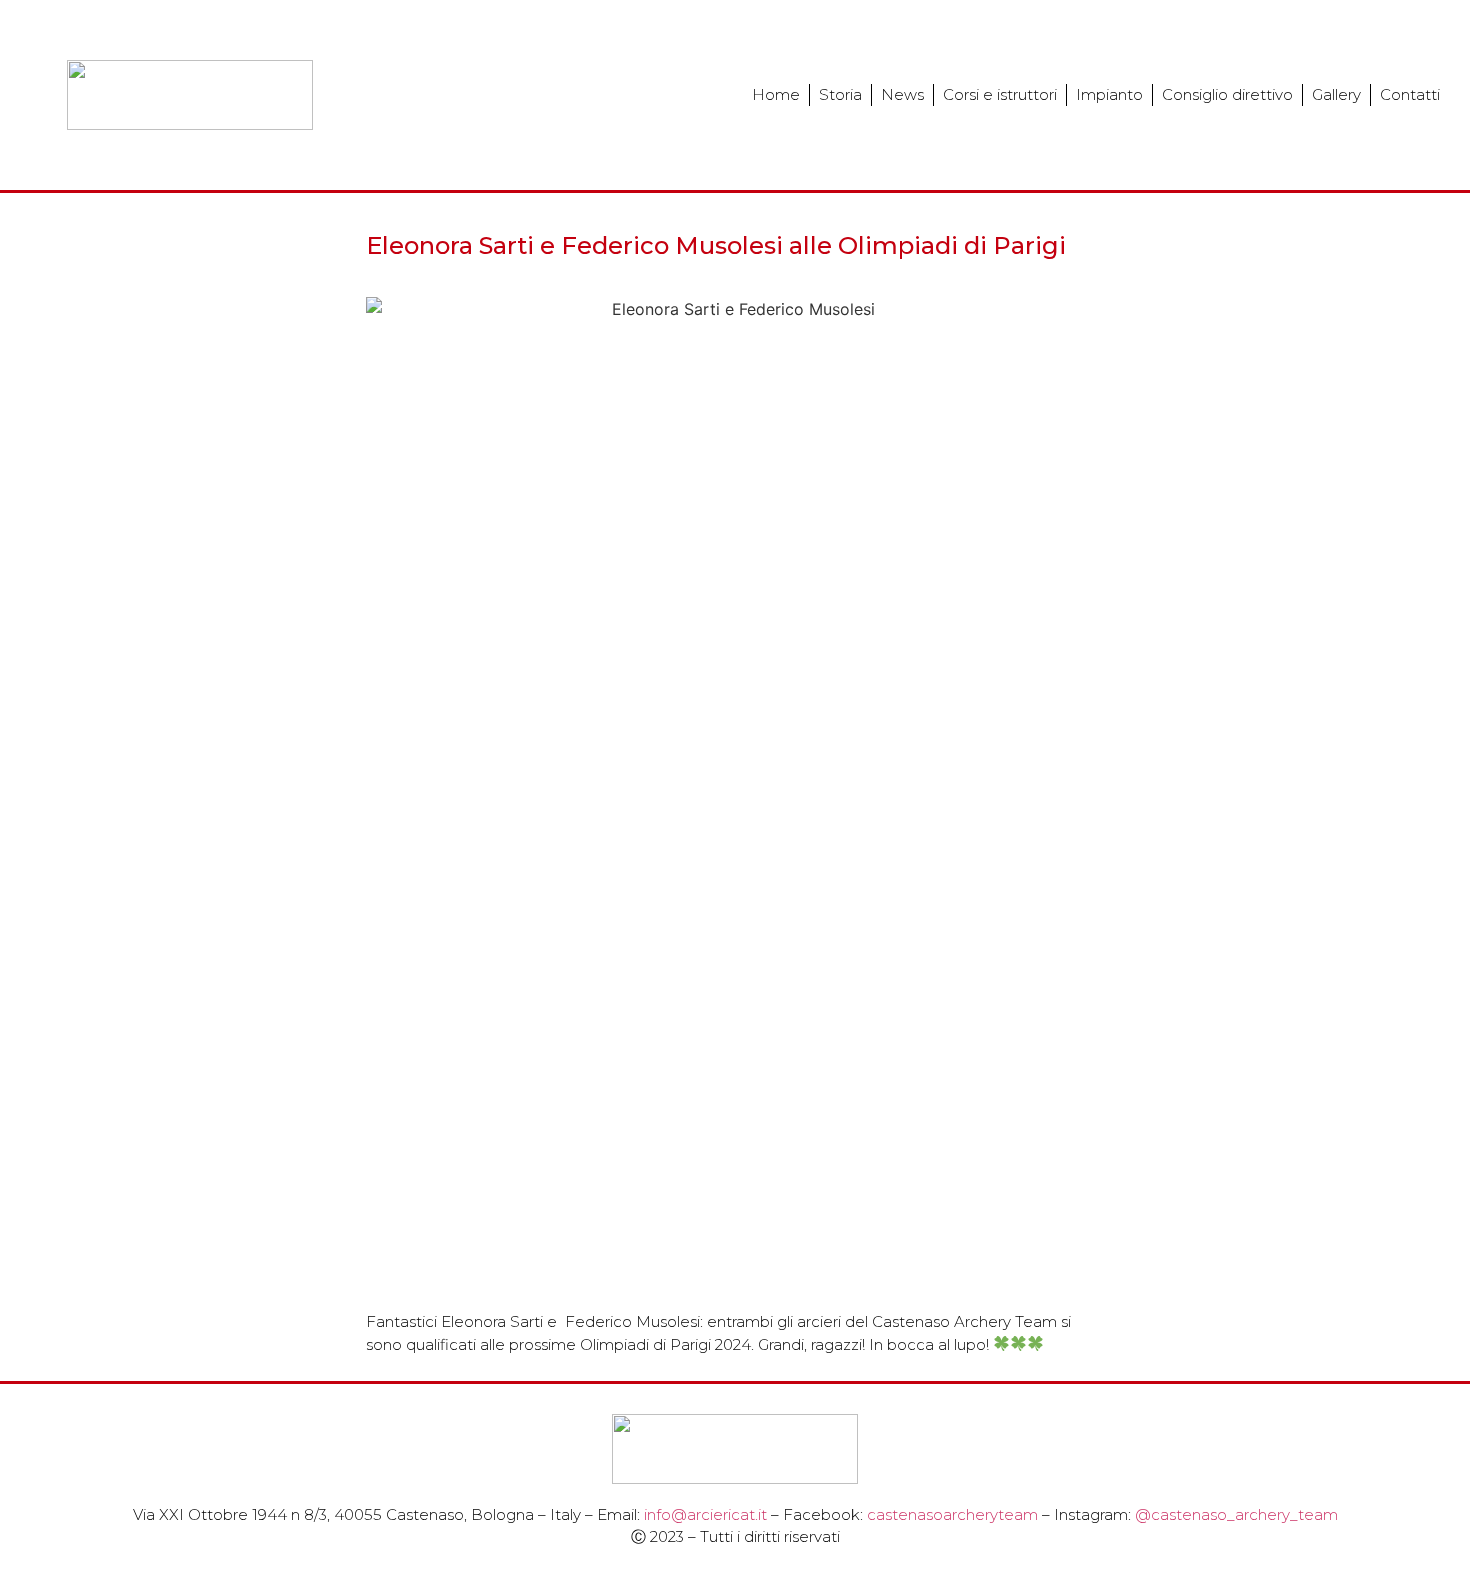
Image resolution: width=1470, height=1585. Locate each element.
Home (776, 94)
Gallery (1336, 94)
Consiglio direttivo (1227, 94)
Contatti (1410, 94)
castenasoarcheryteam (952, 1514)
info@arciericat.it (705, 1514)
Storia (840, 94)
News (902, 94)
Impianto (1109, 94)
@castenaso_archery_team (1236, 1514)
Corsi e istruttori (1000, 94)
